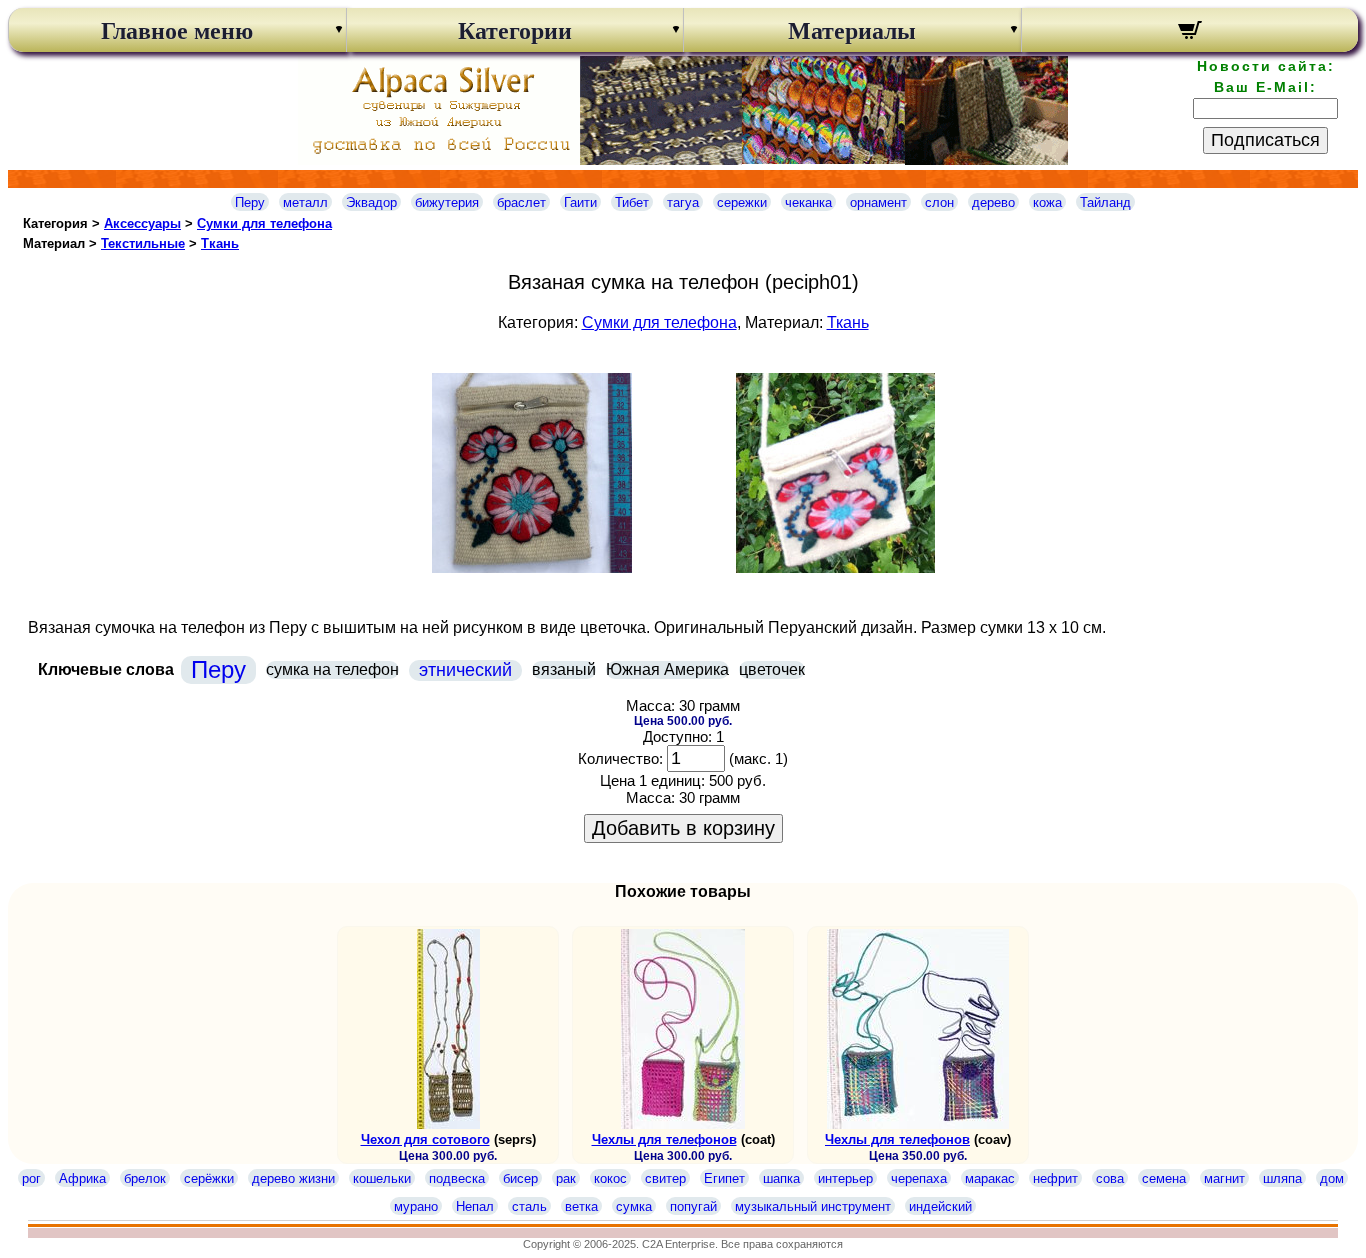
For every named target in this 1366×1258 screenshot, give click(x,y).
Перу (250, 202)
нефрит (1055, 1178)
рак (566, 1178)
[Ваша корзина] (1190, 33)
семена (1164, 1178)
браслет (521, 202)
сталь (529, 1206)
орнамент (878, 202)
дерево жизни (293, 1178)
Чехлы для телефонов (664, 1139)
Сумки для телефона (264, 223)
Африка (82, 1178)
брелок (145, 1178)
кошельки (382, 1178)
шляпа (1282, 1178)
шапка (781, 1178)
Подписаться (1265, 140)
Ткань (220, 243)
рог (31, 1178)
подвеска (457, 1178)
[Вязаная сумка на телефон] (532, 567)
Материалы (852, 31)
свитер (665, 1178)
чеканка (808, 202)
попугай (693, 1206)
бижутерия (447, 202)
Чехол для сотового (425, 1139)
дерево (993, 202)
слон (939, 202)
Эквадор (371, 202)
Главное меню (177, 31)
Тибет (632, 202)
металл (305, 202)
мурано (416, 1206)
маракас (990, 1178)
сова (1110, 1178)
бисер (520, 1178)
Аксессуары (142, 223)
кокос (610, 1178)
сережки (742, 202)
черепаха (919, 1178)
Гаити (580, 202)
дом (1332, 1178)
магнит (1224, 1178)
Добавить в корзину (683, 828)
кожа (1047, 202)
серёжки (209, 1178)
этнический (465, 670)
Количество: (620, 758)
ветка (581, 1206)
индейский (940, 1206)
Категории (515, 31)
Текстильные (143, 243)
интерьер (845, 1178)
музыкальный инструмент (813, 1206)
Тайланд (1105, 202)
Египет (724, 1178)
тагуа (683, 202)
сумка (634, 1206)
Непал (475, 1206)
